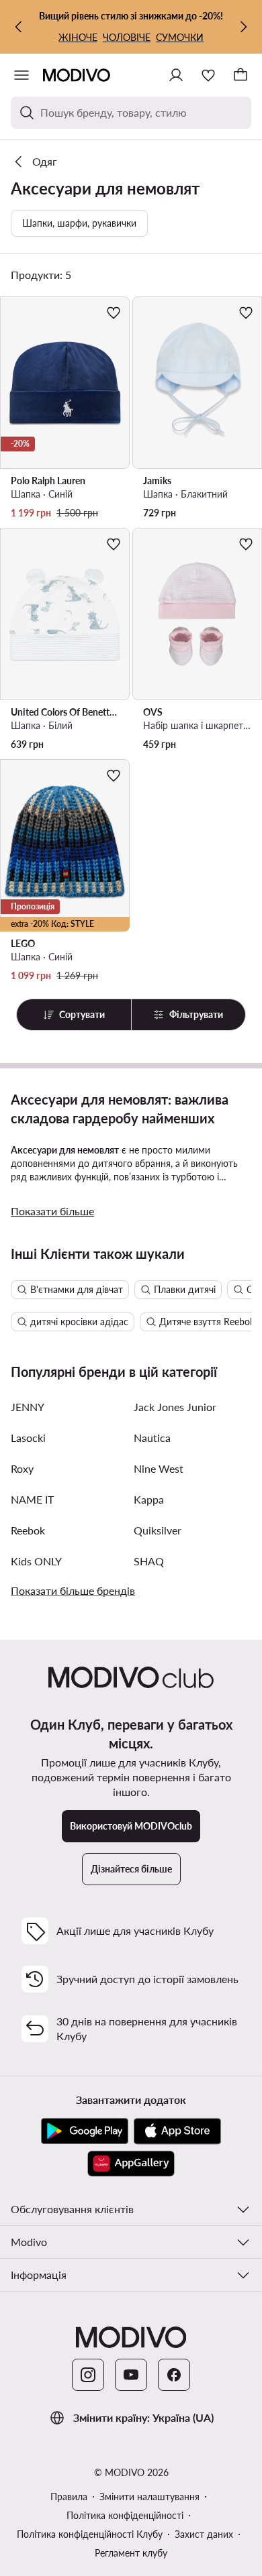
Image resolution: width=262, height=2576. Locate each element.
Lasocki (28, 1438)
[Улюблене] (208, 75)
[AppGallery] (131, 2164)
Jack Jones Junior (175, 1407)
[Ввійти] (176, 75)
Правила (69, 2497)
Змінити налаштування (149, 2497)
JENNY (28, 1407)
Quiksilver (158, 1530)
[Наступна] (243, 27)
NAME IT (32, 1499)
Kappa (149, 1499)
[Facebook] (174, 2375)
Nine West (159, 1468)
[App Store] (177, 2131)
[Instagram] (88, 2375)
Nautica (152, 1438)
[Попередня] (19, 27)
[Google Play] (85, 2131)
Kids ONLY (36, 1561)
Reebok (28, 1530)
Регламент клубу (131, 2553)
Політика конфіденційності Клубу (90, 2534)
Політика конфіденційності (125, 2515)
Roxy (22, 1468)
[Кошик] (241, 75)
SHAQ (149, 1561)
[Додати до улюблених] (114, 313)
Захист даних (204, 2534)
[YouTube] (131, 2375)
